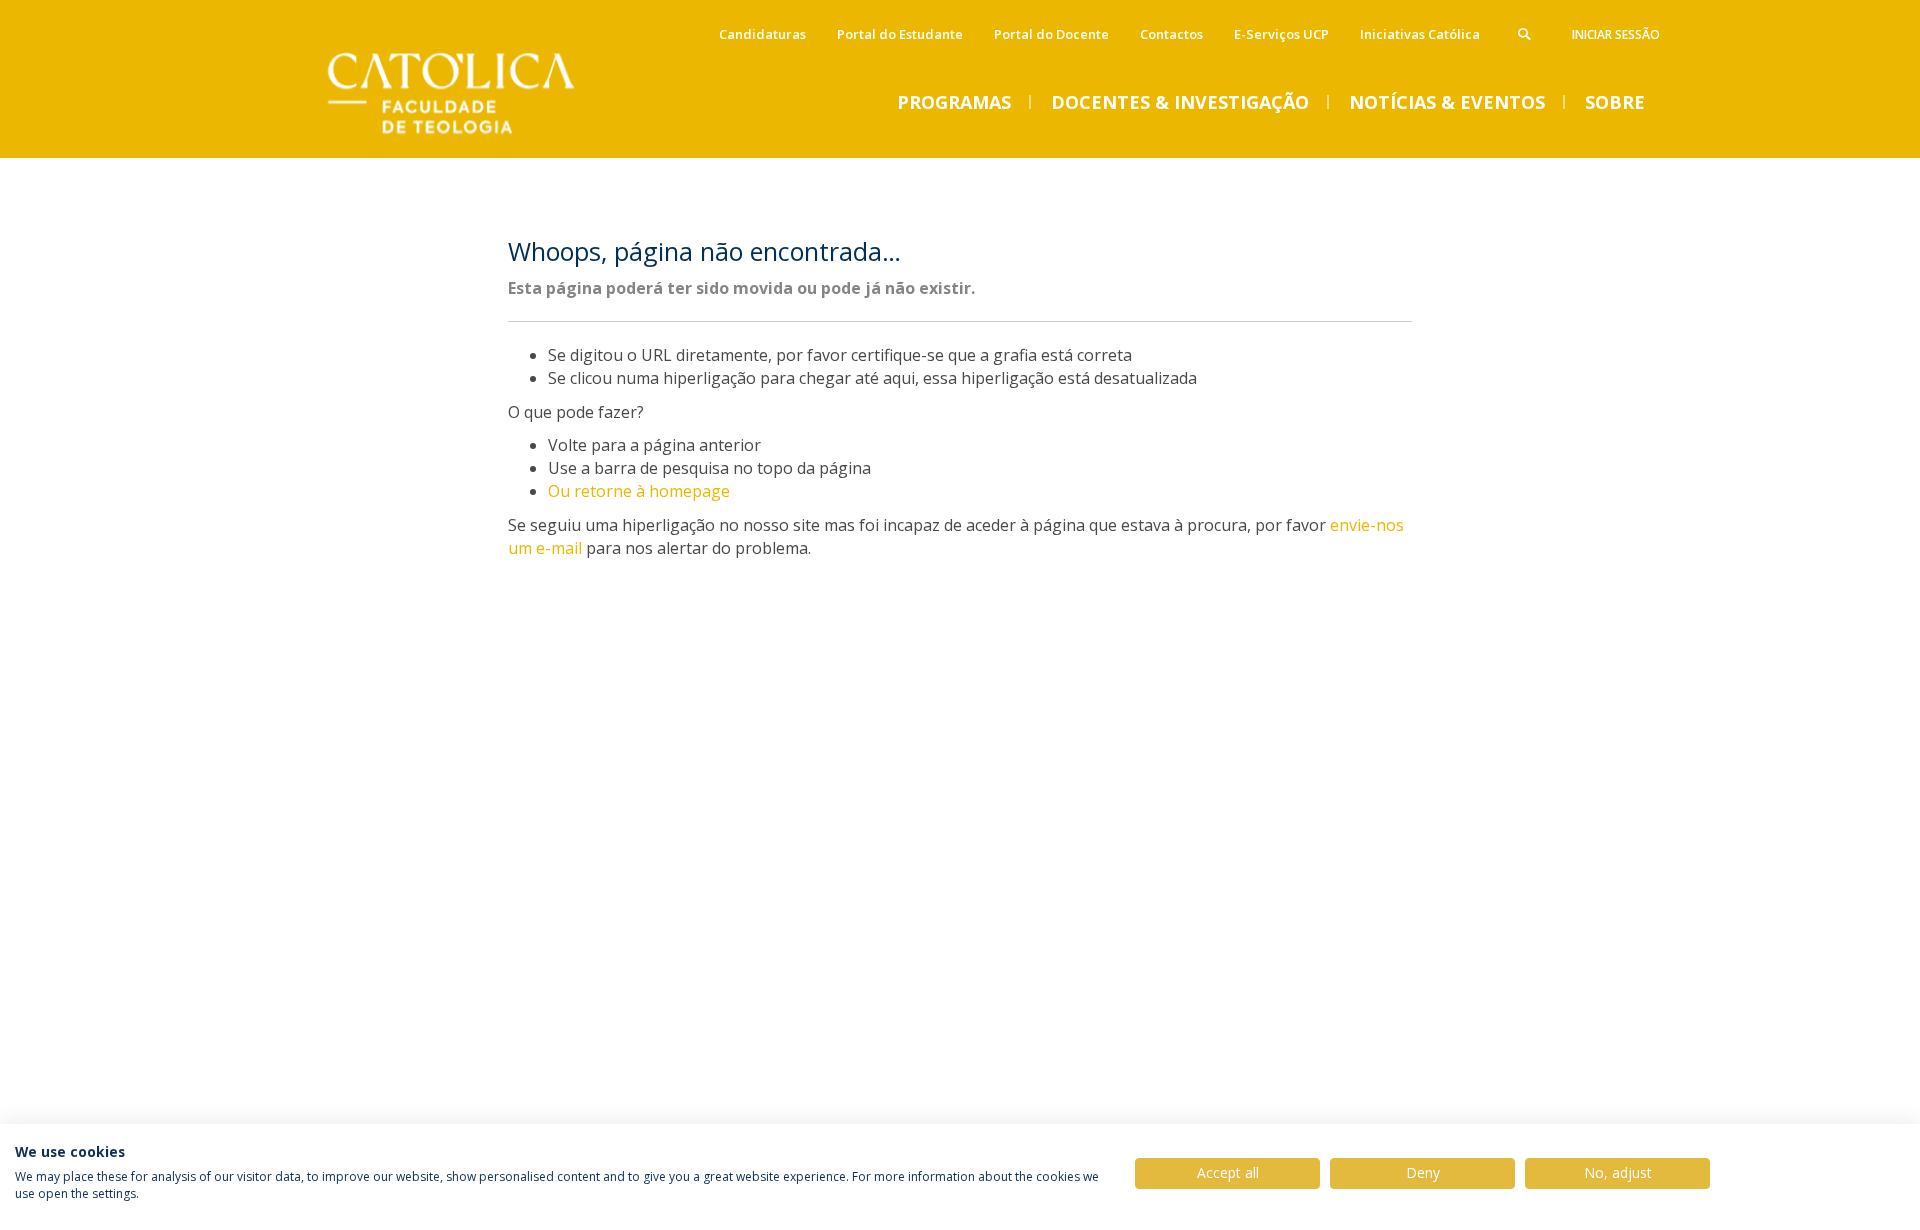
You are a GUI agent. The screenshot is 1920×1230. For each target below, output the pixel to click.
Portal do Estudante (900, 34)
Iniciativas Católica (1420, 34)
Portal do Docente (1051, 34)
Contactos (1171, 34)
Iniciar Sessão (1616, 34)
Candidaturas (762, 34)
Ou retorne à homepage (639, 491)
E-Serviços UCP (1281, 34)
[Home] (475, 137)
